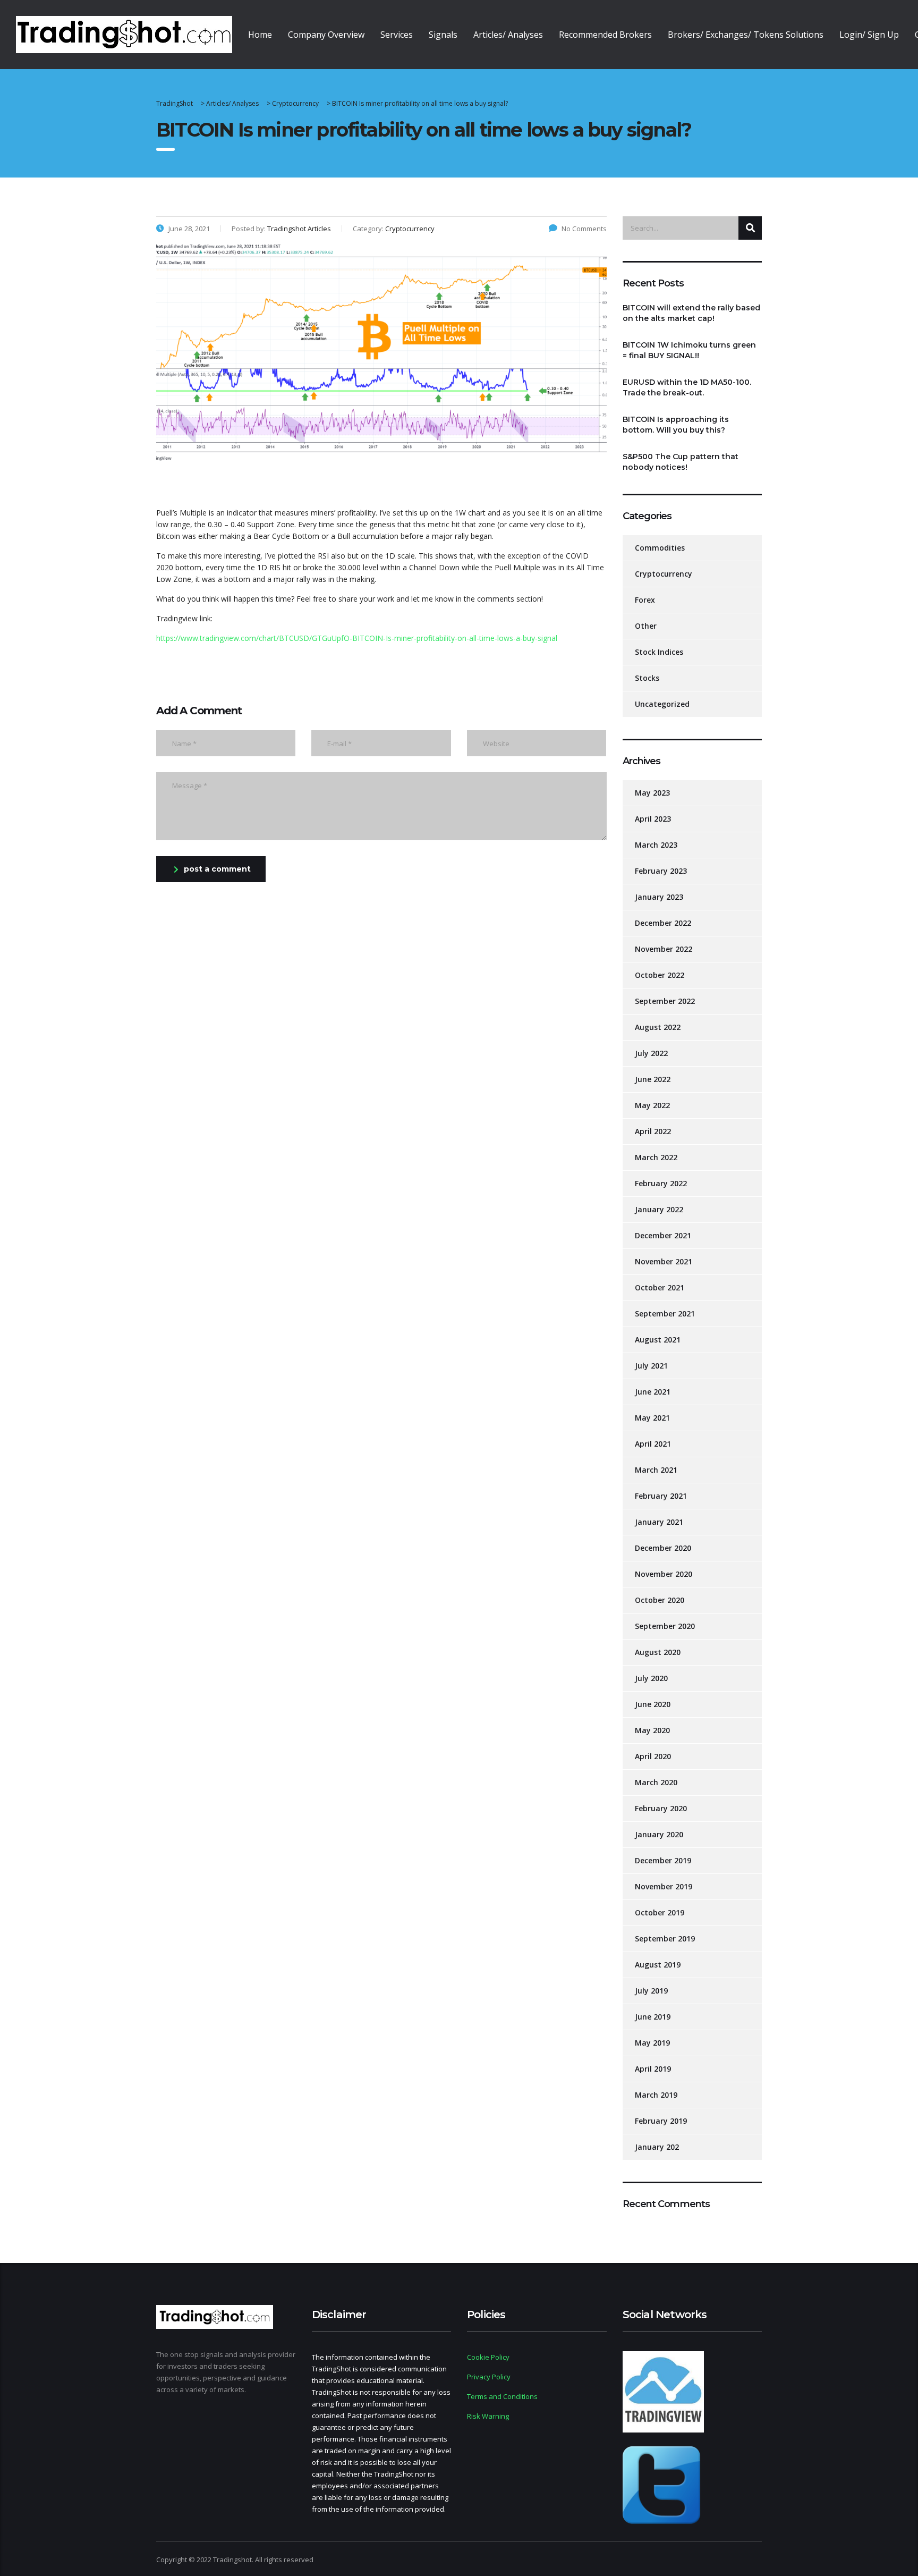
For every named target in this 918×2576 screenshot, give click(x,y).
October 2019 (660, 1912)
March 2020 (656, 1782)
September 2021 (665, 1314)
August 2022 (658, 1027)
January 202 (657, 2147)
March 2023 (656, 845)
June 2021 (653, 1392)
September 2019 (665, 1939)
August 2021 (658, 1340)
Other (646, 626)
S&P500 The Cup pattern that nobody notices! (681, 462)
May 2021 (652, 1418)
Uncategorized (662, 704)
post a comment (217, 869)
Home (260, 35)
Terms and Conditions (502, 2396)
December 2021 (663, 1235)
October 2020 (660, 1600)
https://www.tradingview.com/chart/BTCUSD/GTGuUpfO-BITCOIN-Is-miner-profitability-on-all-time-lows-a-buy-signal (357, 638)
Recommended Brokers (605, 35)
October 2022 (660, 975)
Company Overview (326, 35)
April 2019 (653, 2069)
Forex (645, 600)
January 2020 (659, 1834)
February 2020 (661, 1808)
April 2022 (653, 1131)
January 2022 (659, 1209)
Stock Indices (659, 652)
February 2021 (661, 1496)
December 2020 (663, 1548)
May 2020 (652, 1730)
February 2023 (661, 871)
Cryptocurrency (664, 574)
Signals (443, 35)
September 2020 (665, 1626)
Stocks (647, 678)
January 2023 (659, 897)
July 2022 (651, 1053)
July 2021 (651, 1366)
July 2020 (651, 1678)
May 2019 (652, 2043)
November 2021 (664, 1261)
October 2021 (660, 1287)
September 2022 (665, 1001)
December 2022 (663, 923)
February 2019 (661, 2121)
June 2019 (653, 2017)
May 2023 (652, 793)
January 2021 (659, 1522)
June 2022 (653, 1079)
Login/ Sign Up (869, 35)
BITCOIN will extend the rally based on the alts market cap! (691, 313)
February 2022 (661, 1183)
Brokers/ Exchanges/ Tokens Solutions (746, 35)
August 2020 (658, 1652)
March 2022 (656, 1157)
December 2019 (663, 1860)
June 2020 (653, 1704)
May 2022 (652, 1105)
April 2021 (653, 1444)
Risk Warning (488, 2416)
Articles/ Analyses (508, 35)
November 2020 (664, 1574)
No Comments (584, 229)
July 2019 (651, 1991)
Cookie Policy (488, 2357)
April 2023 (653, 819)
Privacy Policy (489, 2377)
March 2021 (656, 1470)
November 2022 (664, 949)
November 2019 (664, 1886)
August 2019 (658, 1965)
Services (397, 35)
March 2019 (656, 2095)
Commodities (660, 548)
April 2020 (653, 1756)
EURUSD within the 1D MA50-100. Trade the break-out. (687, 387)
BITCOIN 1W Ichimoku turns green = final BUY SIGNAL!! (689, 350)
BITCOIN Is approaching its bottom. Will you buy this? (676, 425)
